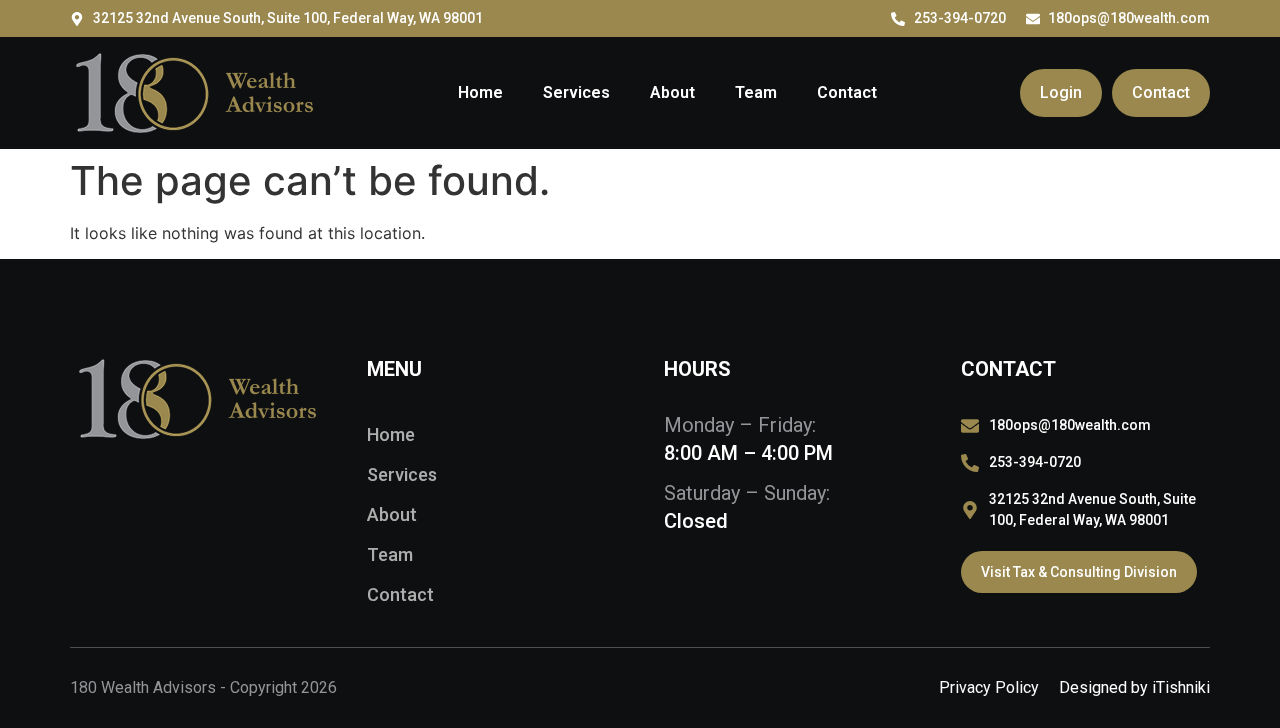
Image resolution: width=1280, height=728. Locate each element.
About (672, 92)
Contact (847, 92)
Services (576, 92)
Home (480, 92)
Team (756, 92)
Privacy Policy (989, 687)
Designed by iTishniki (1134, 687)
